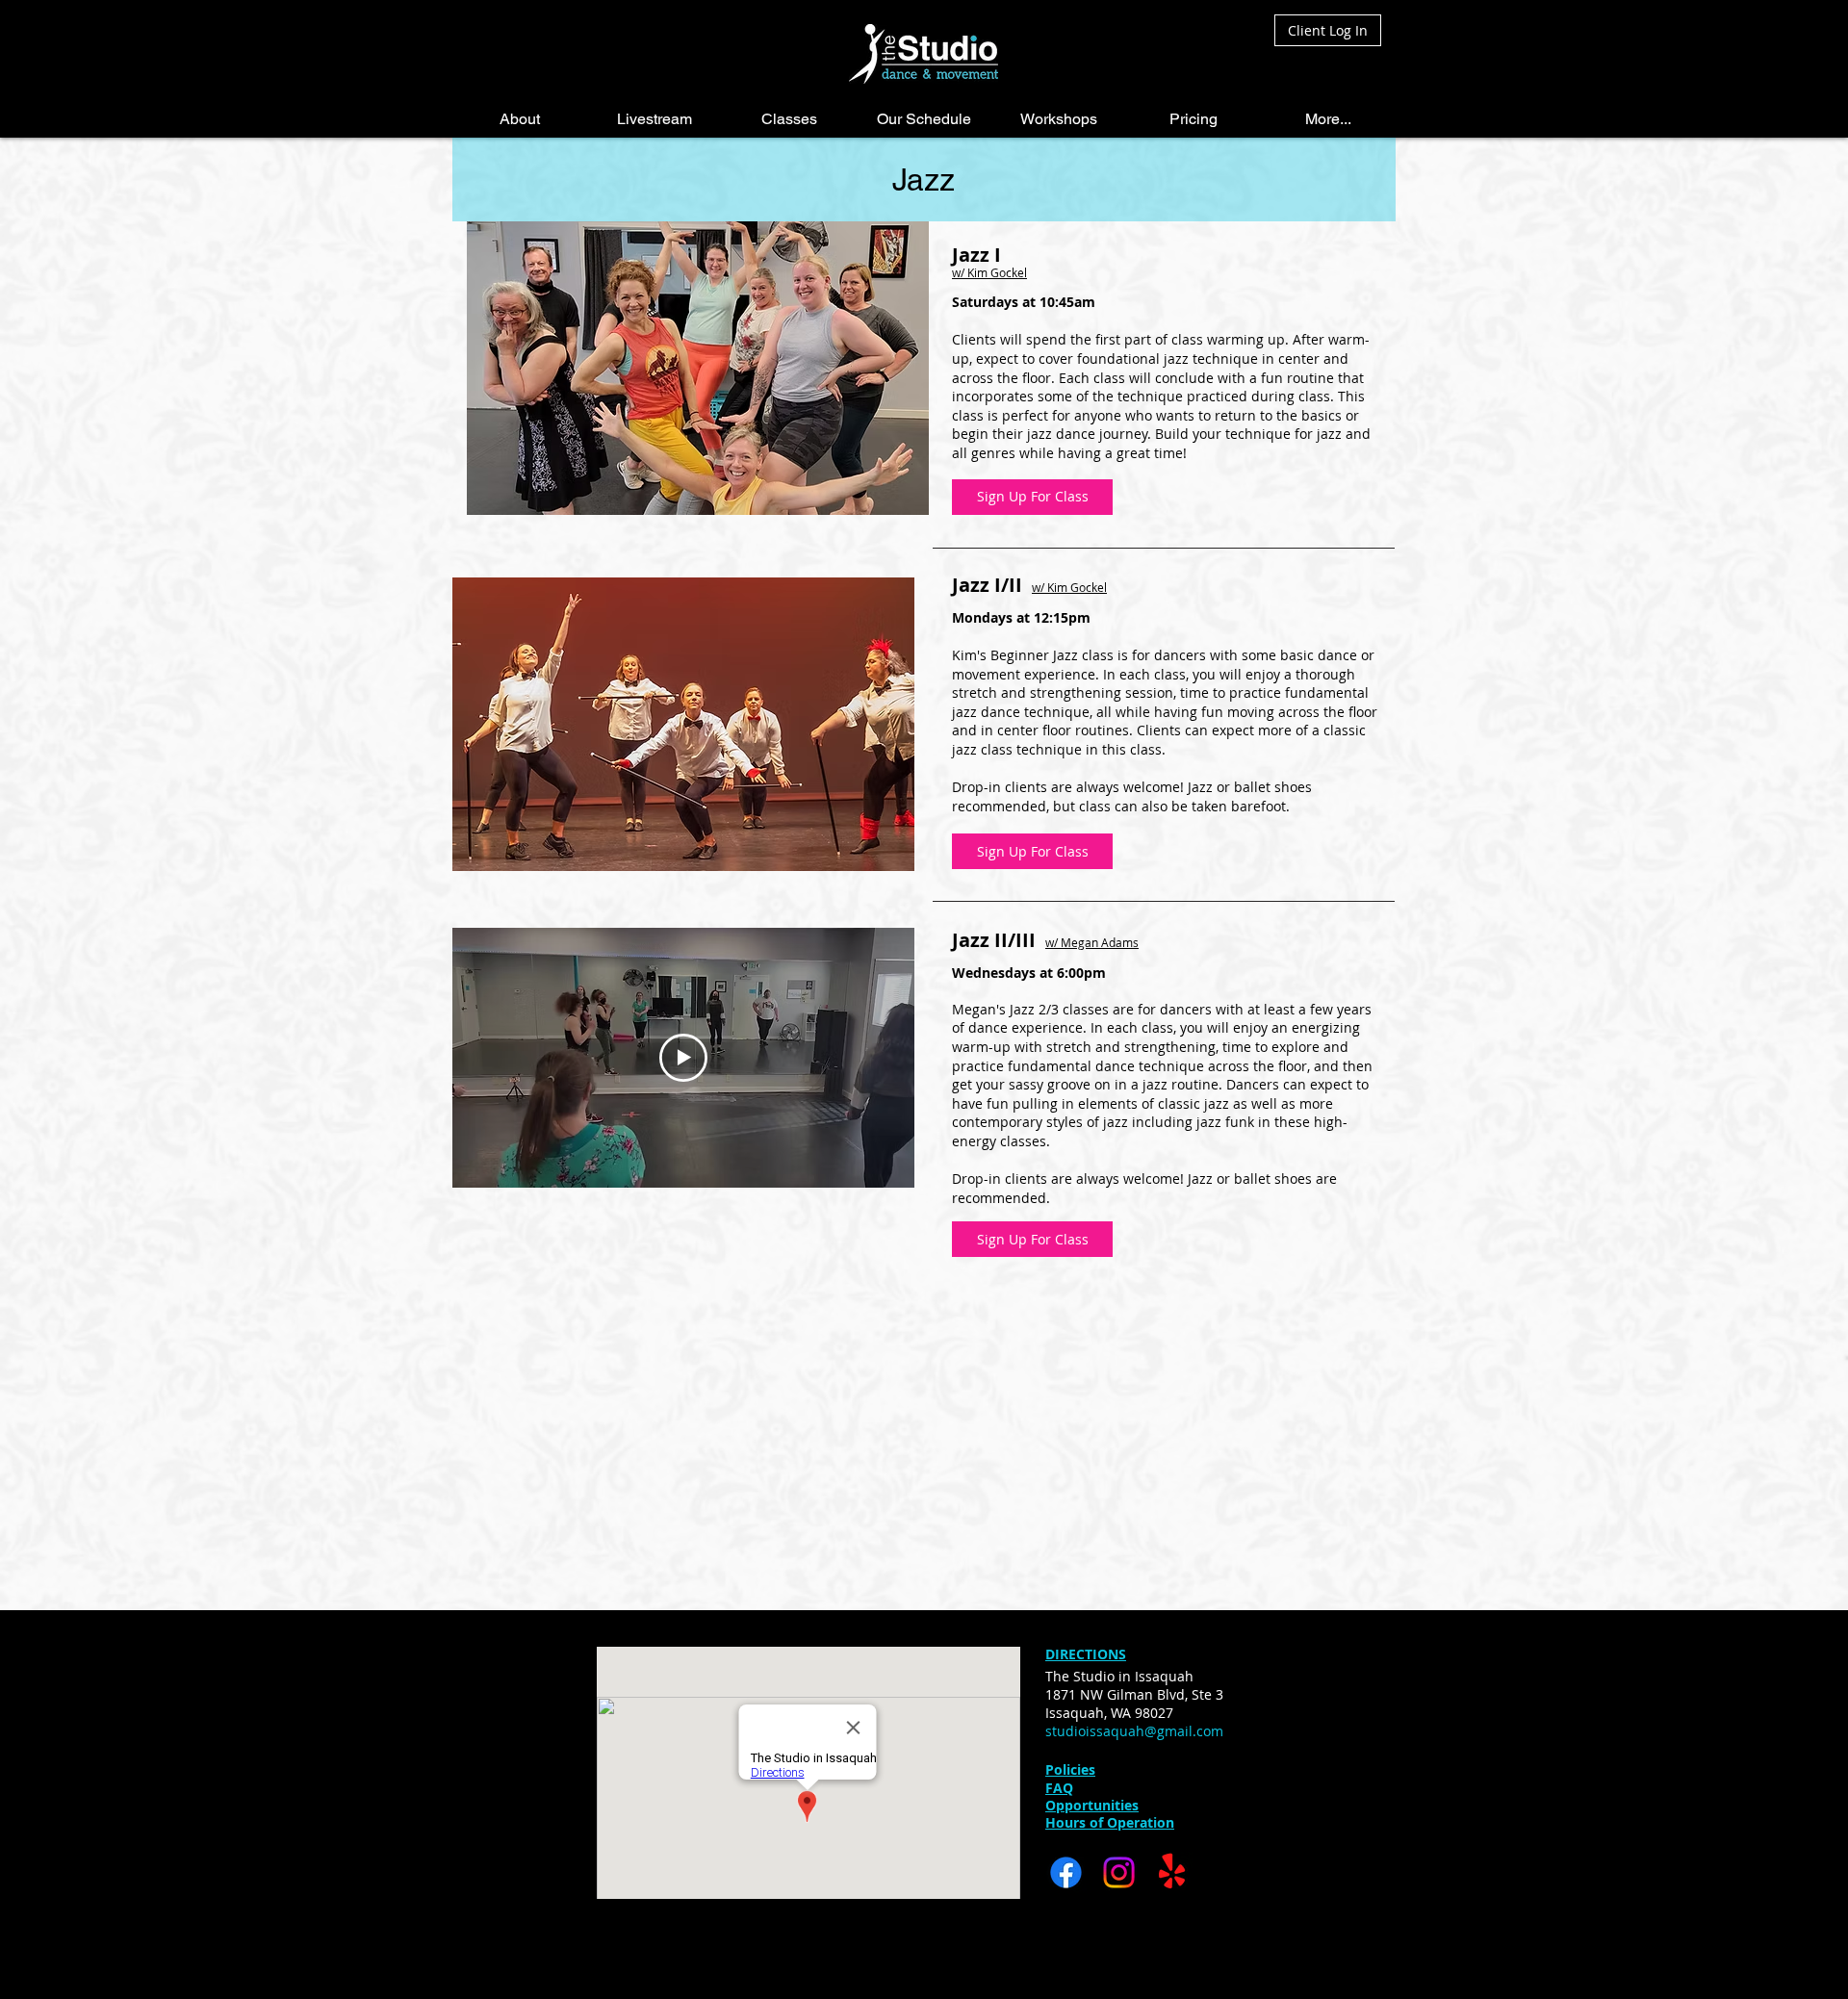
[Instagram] (1119, 1872)
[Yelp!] (1172, 1872)
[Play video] (683, 1058)
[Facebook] (1066, 1872)
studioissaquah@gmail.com (1134, 1731)
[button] (520, 119)
